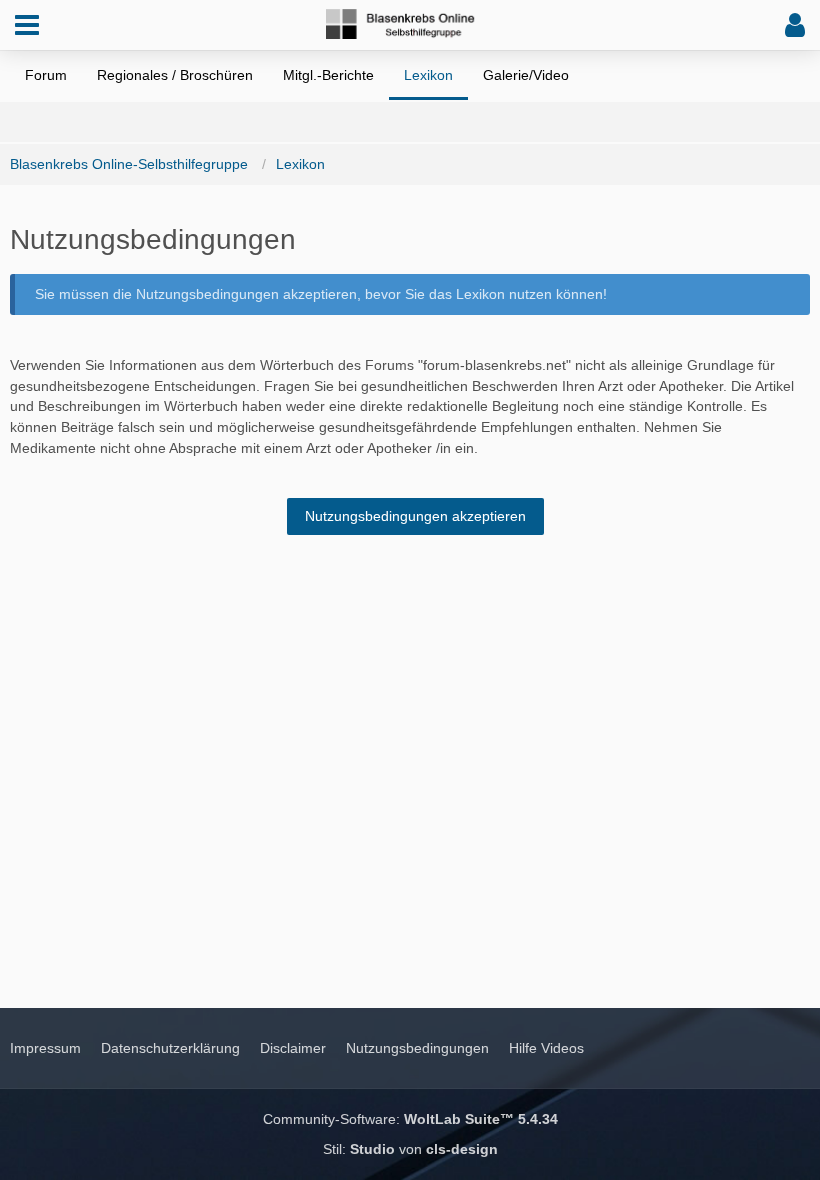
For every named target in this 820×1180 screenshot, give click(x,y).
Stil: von (410, 1149)
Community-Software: (410, 1119)
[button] (27, 25)
